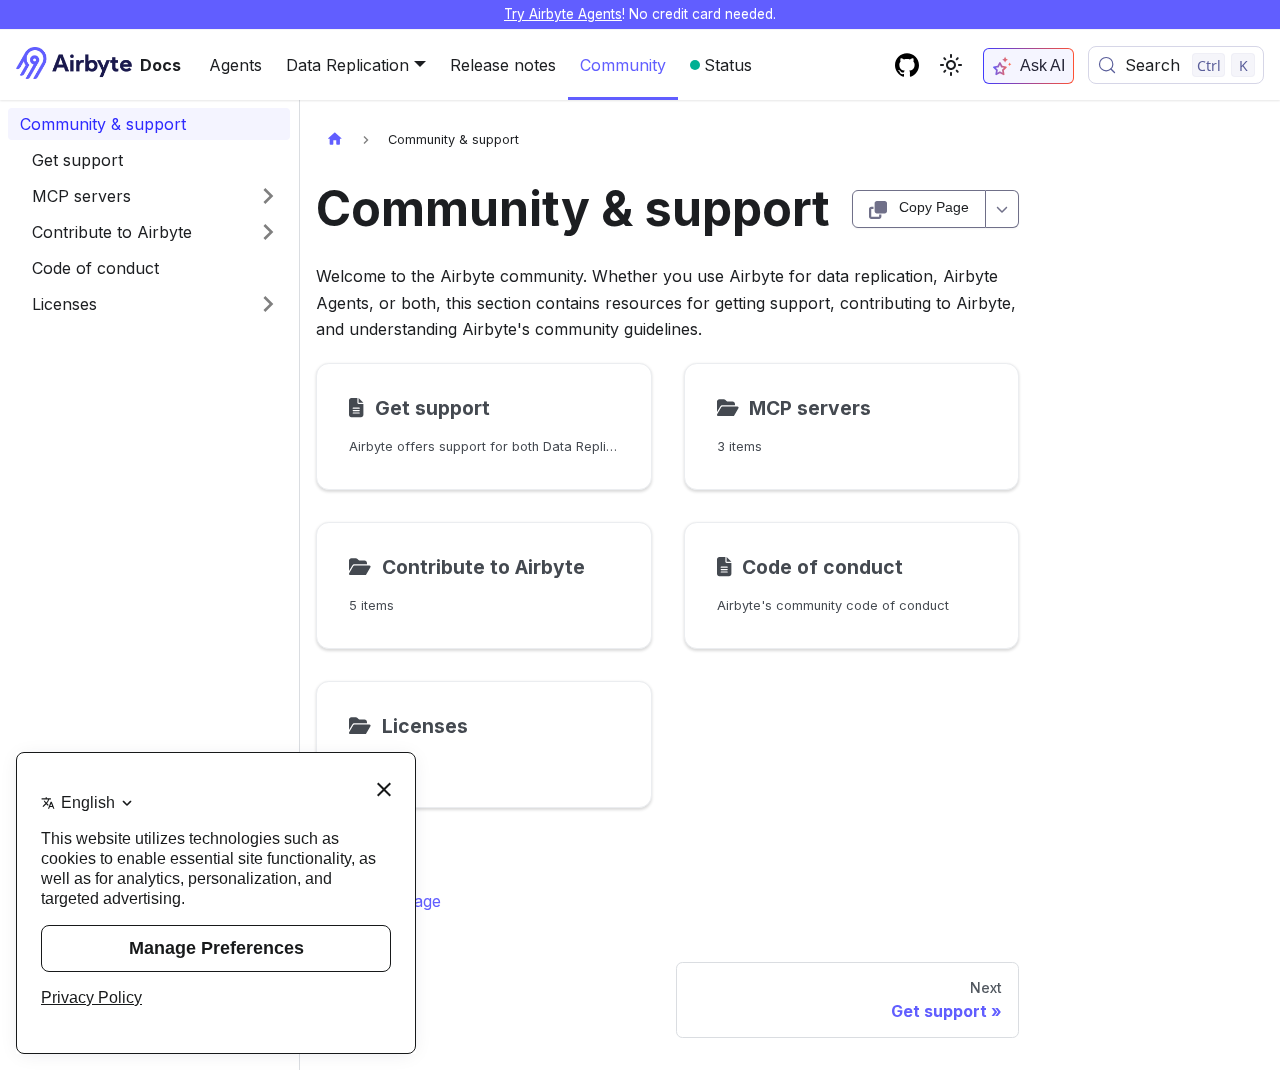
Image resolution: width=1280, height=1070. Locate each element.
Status (728, 65)
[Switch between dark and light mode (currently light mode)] (951, 65)
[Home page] (335, 139)
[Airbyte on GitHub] (907, 65)
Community (623, 65)
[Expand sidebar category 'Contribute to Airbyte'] (268, 232)
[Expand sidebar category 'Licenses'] (268, 304)
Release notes (503, 65)
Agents (235, 65)
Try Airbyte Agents (563, 14)
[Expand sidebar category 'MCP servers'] (268, 196)
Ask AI (1042, 65)
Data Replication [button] (347, 65)
